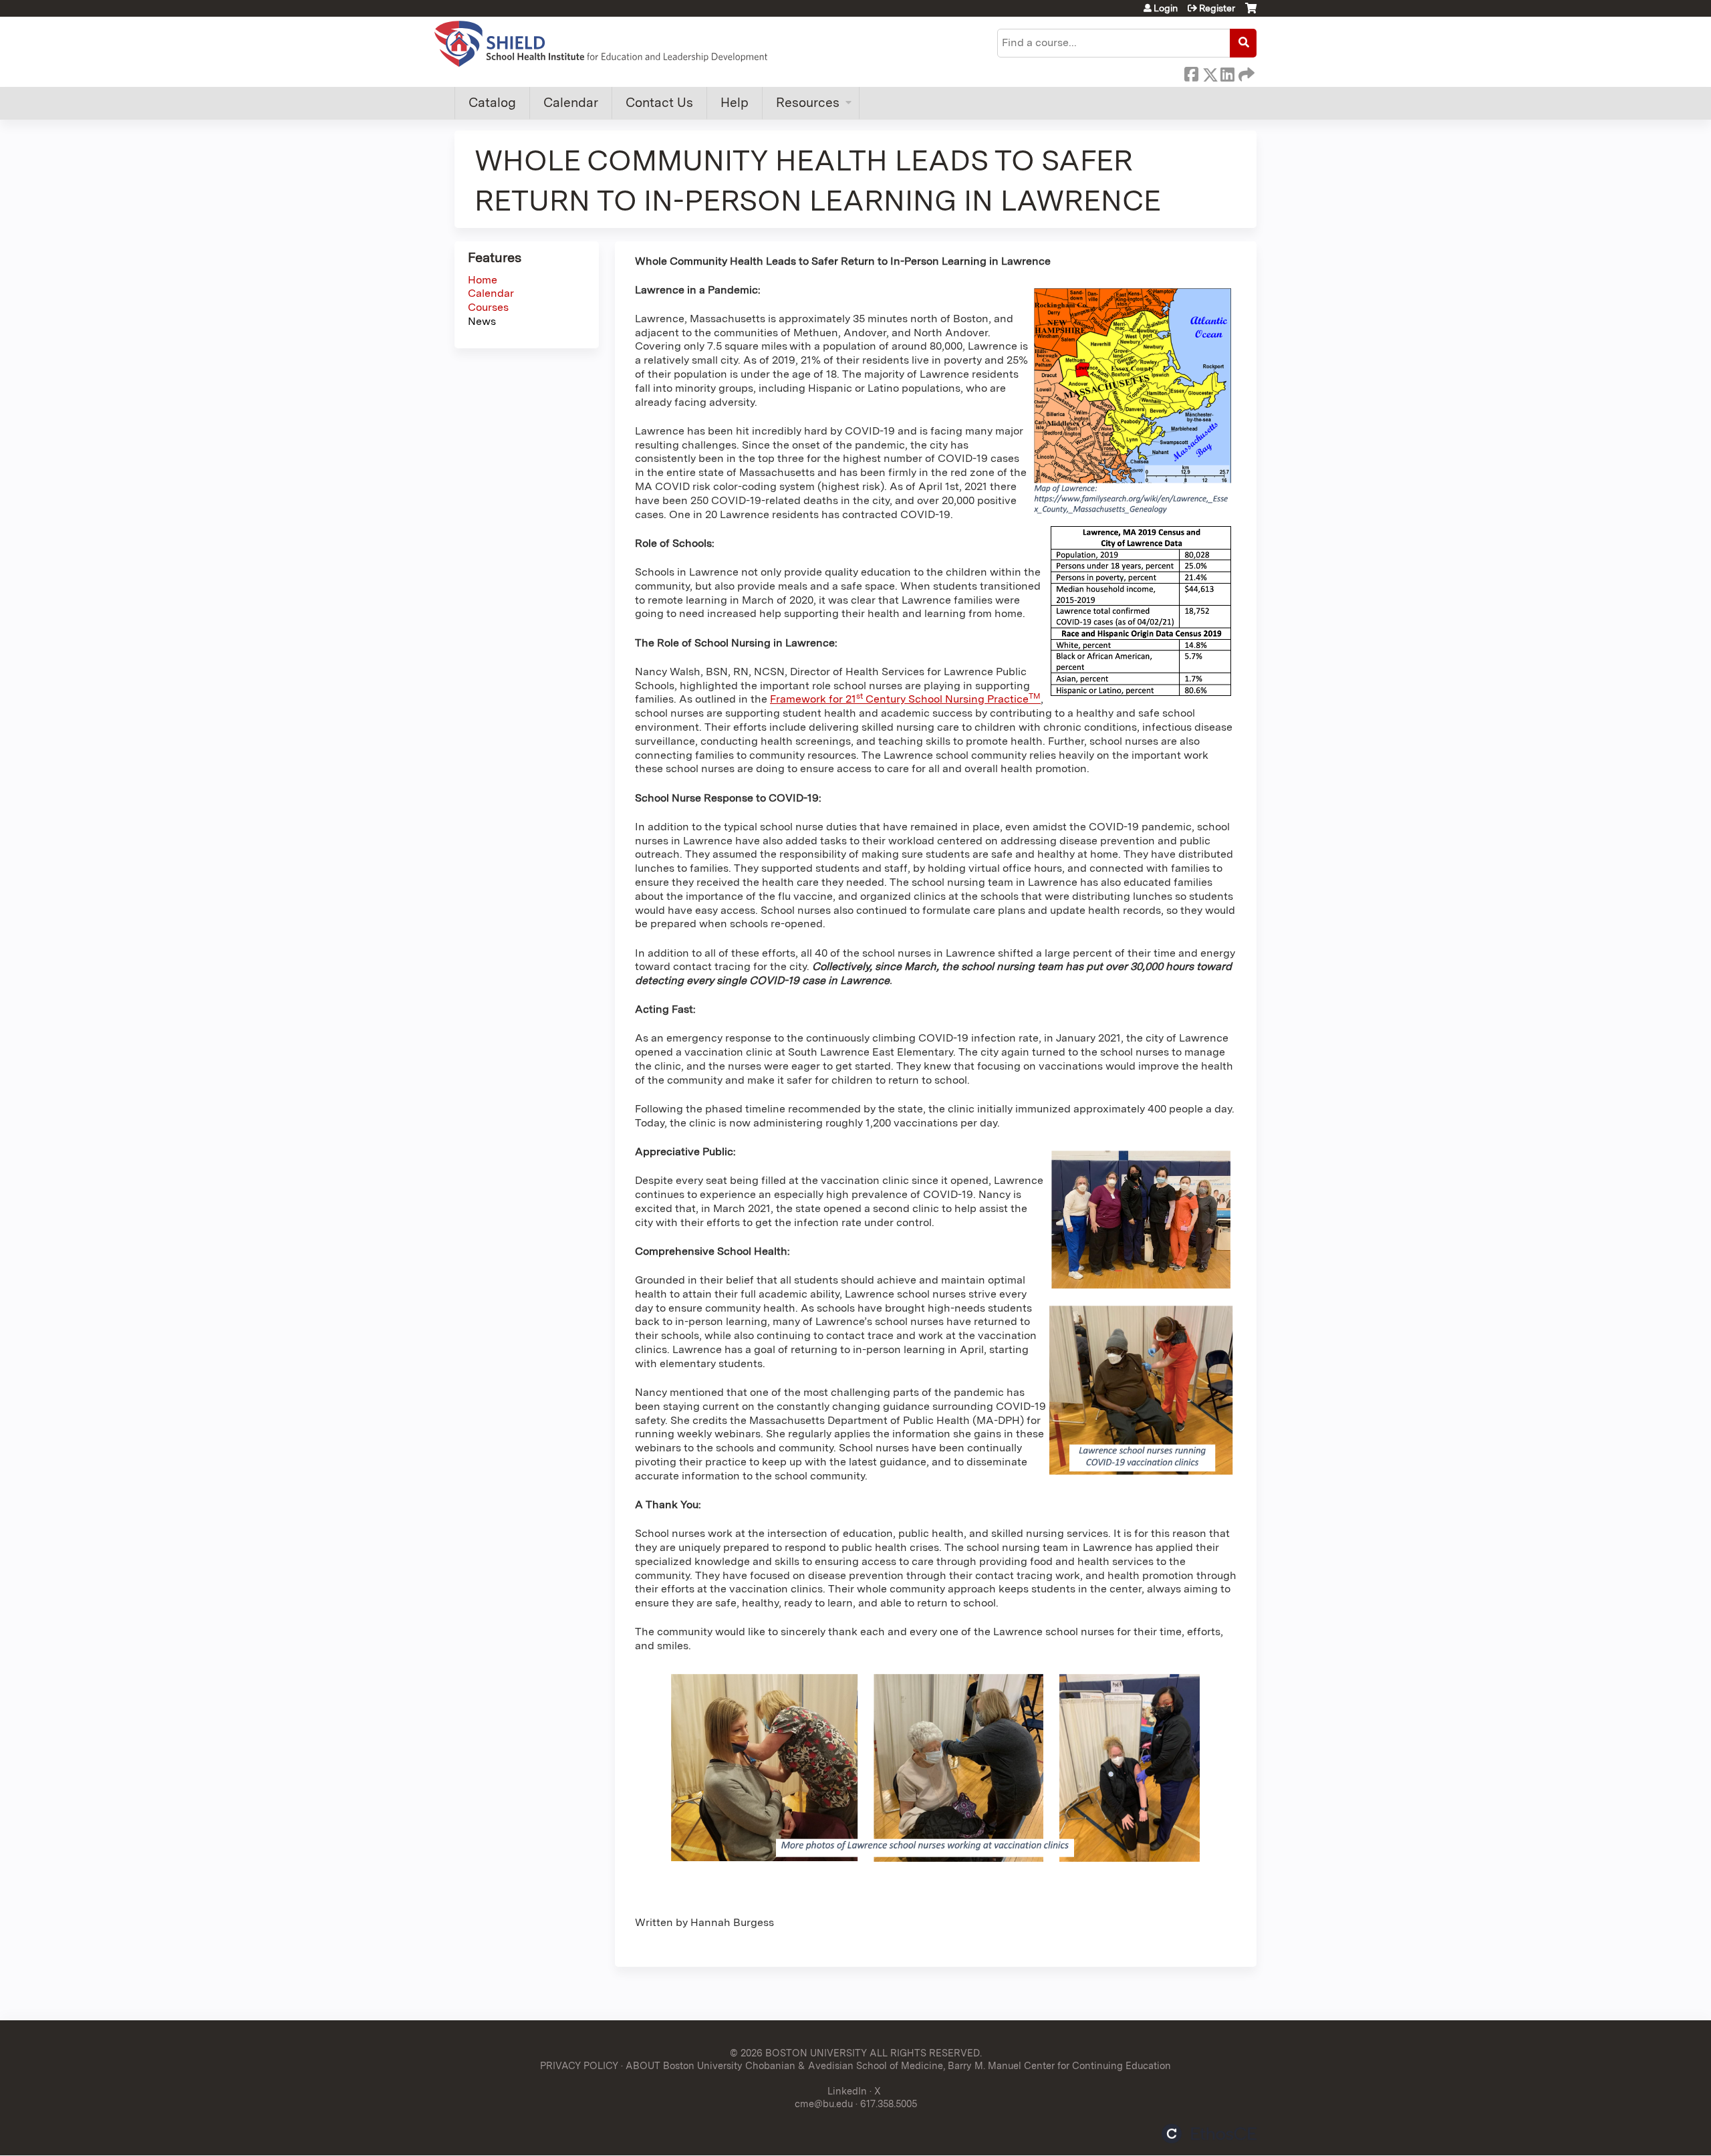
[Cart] (1251, 13)
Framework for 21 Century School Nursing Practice (905, 699)
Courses (488, 307)
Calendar (571, 103)
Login (1166, 8)
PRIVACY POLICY (579, 2065)
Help (735, 103)
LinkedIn (1227, 72)
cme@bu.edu (824, 2104)
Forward (1245, 72)
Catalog (492, 103)
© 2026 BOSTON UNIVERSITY (798, 2053)
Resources (808, 103)
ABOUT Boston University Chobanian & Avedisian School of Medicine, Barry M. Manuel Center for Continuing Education (898, 2065)
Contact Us (659, 103)
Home (483, 280)
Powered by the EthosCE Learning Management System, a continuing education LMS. (1209, 2134)
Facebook (1191, 72)
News (482, 321)
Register (1217, 8)
